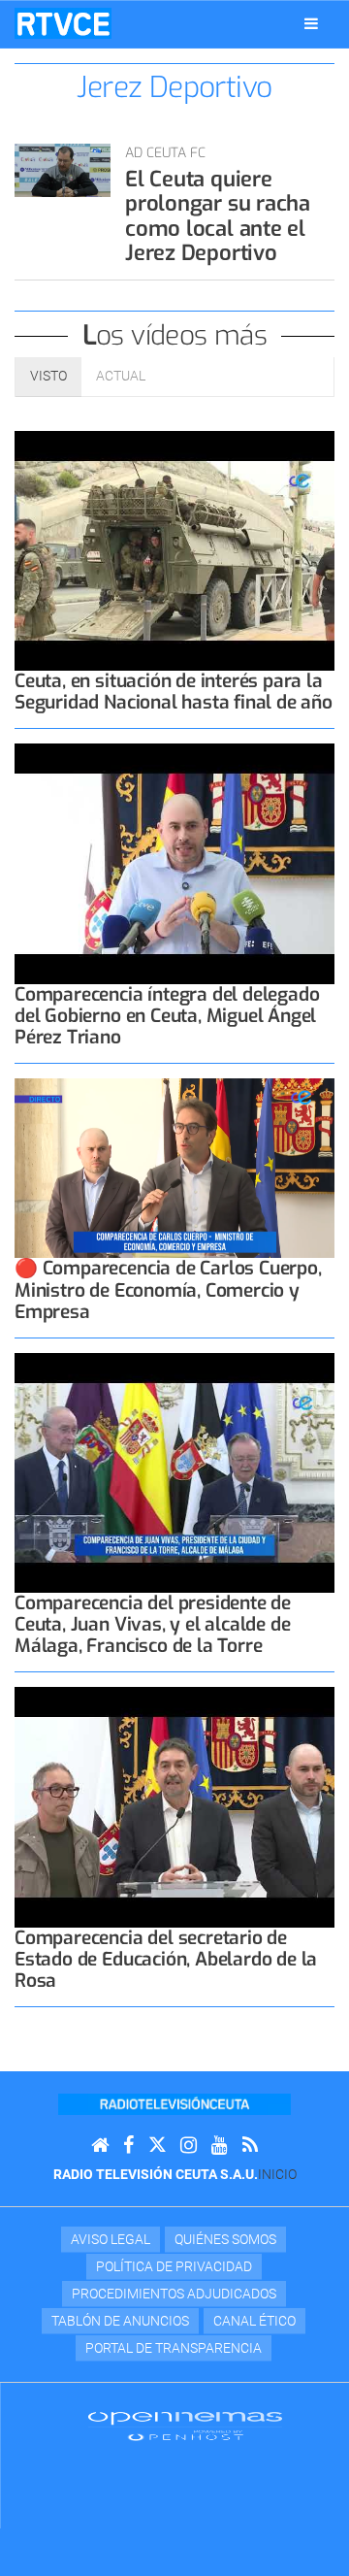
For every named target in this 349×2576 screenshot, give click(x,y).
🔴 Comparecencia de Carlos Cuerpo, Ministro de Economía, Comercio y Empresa (168, 1289)
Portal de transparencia (174, 2348)
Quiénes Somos (225, 2239)
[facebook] (128, 2146)
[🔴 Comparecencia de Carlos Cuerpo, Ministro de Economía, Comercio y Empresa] (174, 1168)
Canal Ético (254, 2321)
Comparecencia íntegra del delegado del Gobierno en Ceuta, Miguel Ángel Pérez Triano (167, 1016)
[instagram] (189, 2146)
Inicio (277, 2174)
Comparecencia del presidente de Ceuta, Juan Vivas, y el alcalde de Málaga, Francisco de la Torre (153, 1624)
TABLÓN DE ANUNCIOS (120, 2321)
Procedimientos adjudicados (174, 2294)
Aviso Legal (111, 2239)
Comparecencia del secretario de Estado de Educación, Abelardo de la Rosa (166, 1959)
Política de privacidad (174, 2266)
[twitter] (157, 2146)
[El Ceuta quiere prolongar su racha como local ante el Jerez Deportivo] (63, 170)
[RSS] (250, 2146)
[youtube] (220, 2146)
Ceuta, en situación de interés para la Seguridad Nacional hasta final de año (174, 692)
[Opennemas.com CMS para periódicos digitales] (185, 2426)
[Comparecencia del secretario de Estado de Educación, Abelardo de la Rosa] (174, 1807)
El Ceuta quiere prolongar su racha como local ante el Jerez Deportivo (218, 216)
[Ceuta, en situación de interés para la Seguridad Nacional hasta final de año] (174, 551)
